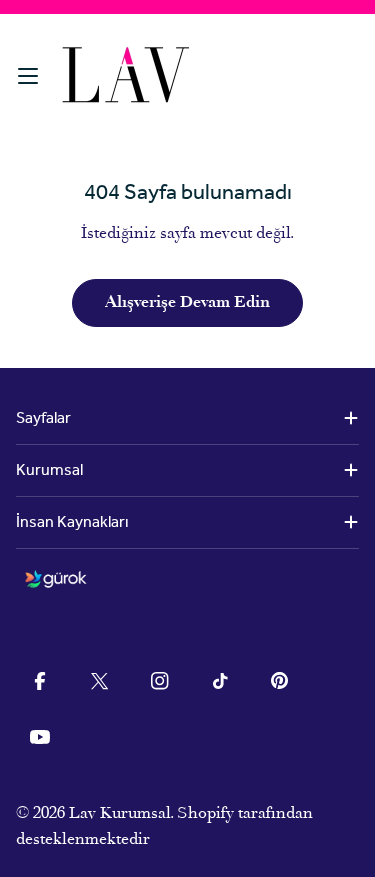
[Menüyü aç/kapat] (28, 76)
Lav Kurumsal (119, 814)
